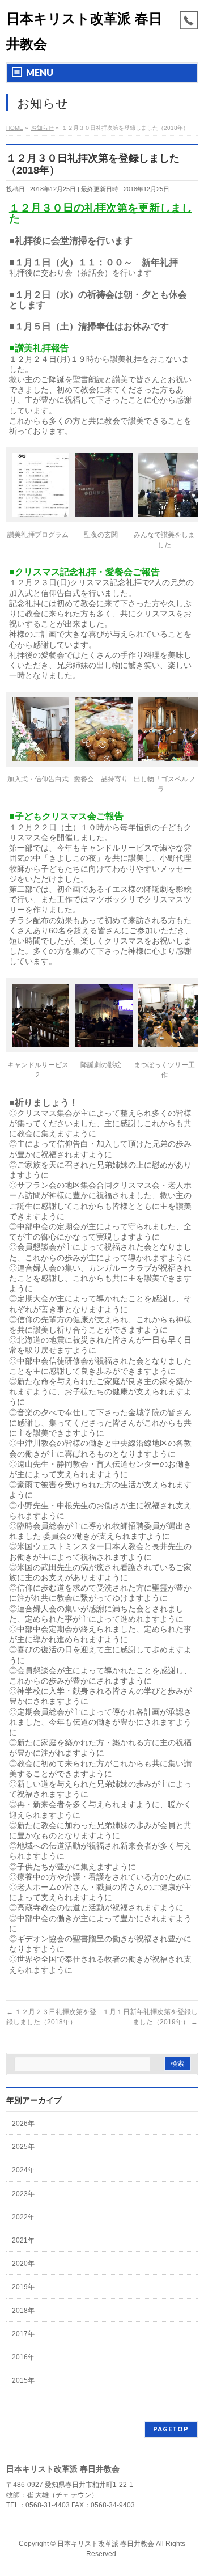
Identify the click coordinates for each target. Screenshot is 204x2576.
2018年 (23, 2311)
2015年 (23, 2380)
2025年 (23, 2147)
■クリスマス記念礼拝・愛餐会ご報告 (84, 572)
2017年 (23, 2334)
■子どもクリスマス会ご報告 (66, 816)
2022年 (23, 2217)
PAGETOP (171, 2429)
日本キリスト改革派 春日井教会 (106, 2544)
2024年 (23, 2170)
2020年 (23, 2264)
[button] (38, 497)
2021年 (23, 2240)
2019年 (23, 2287)
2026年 (23, 2124)
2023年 (23, 2194)
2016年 (23, 2357)
